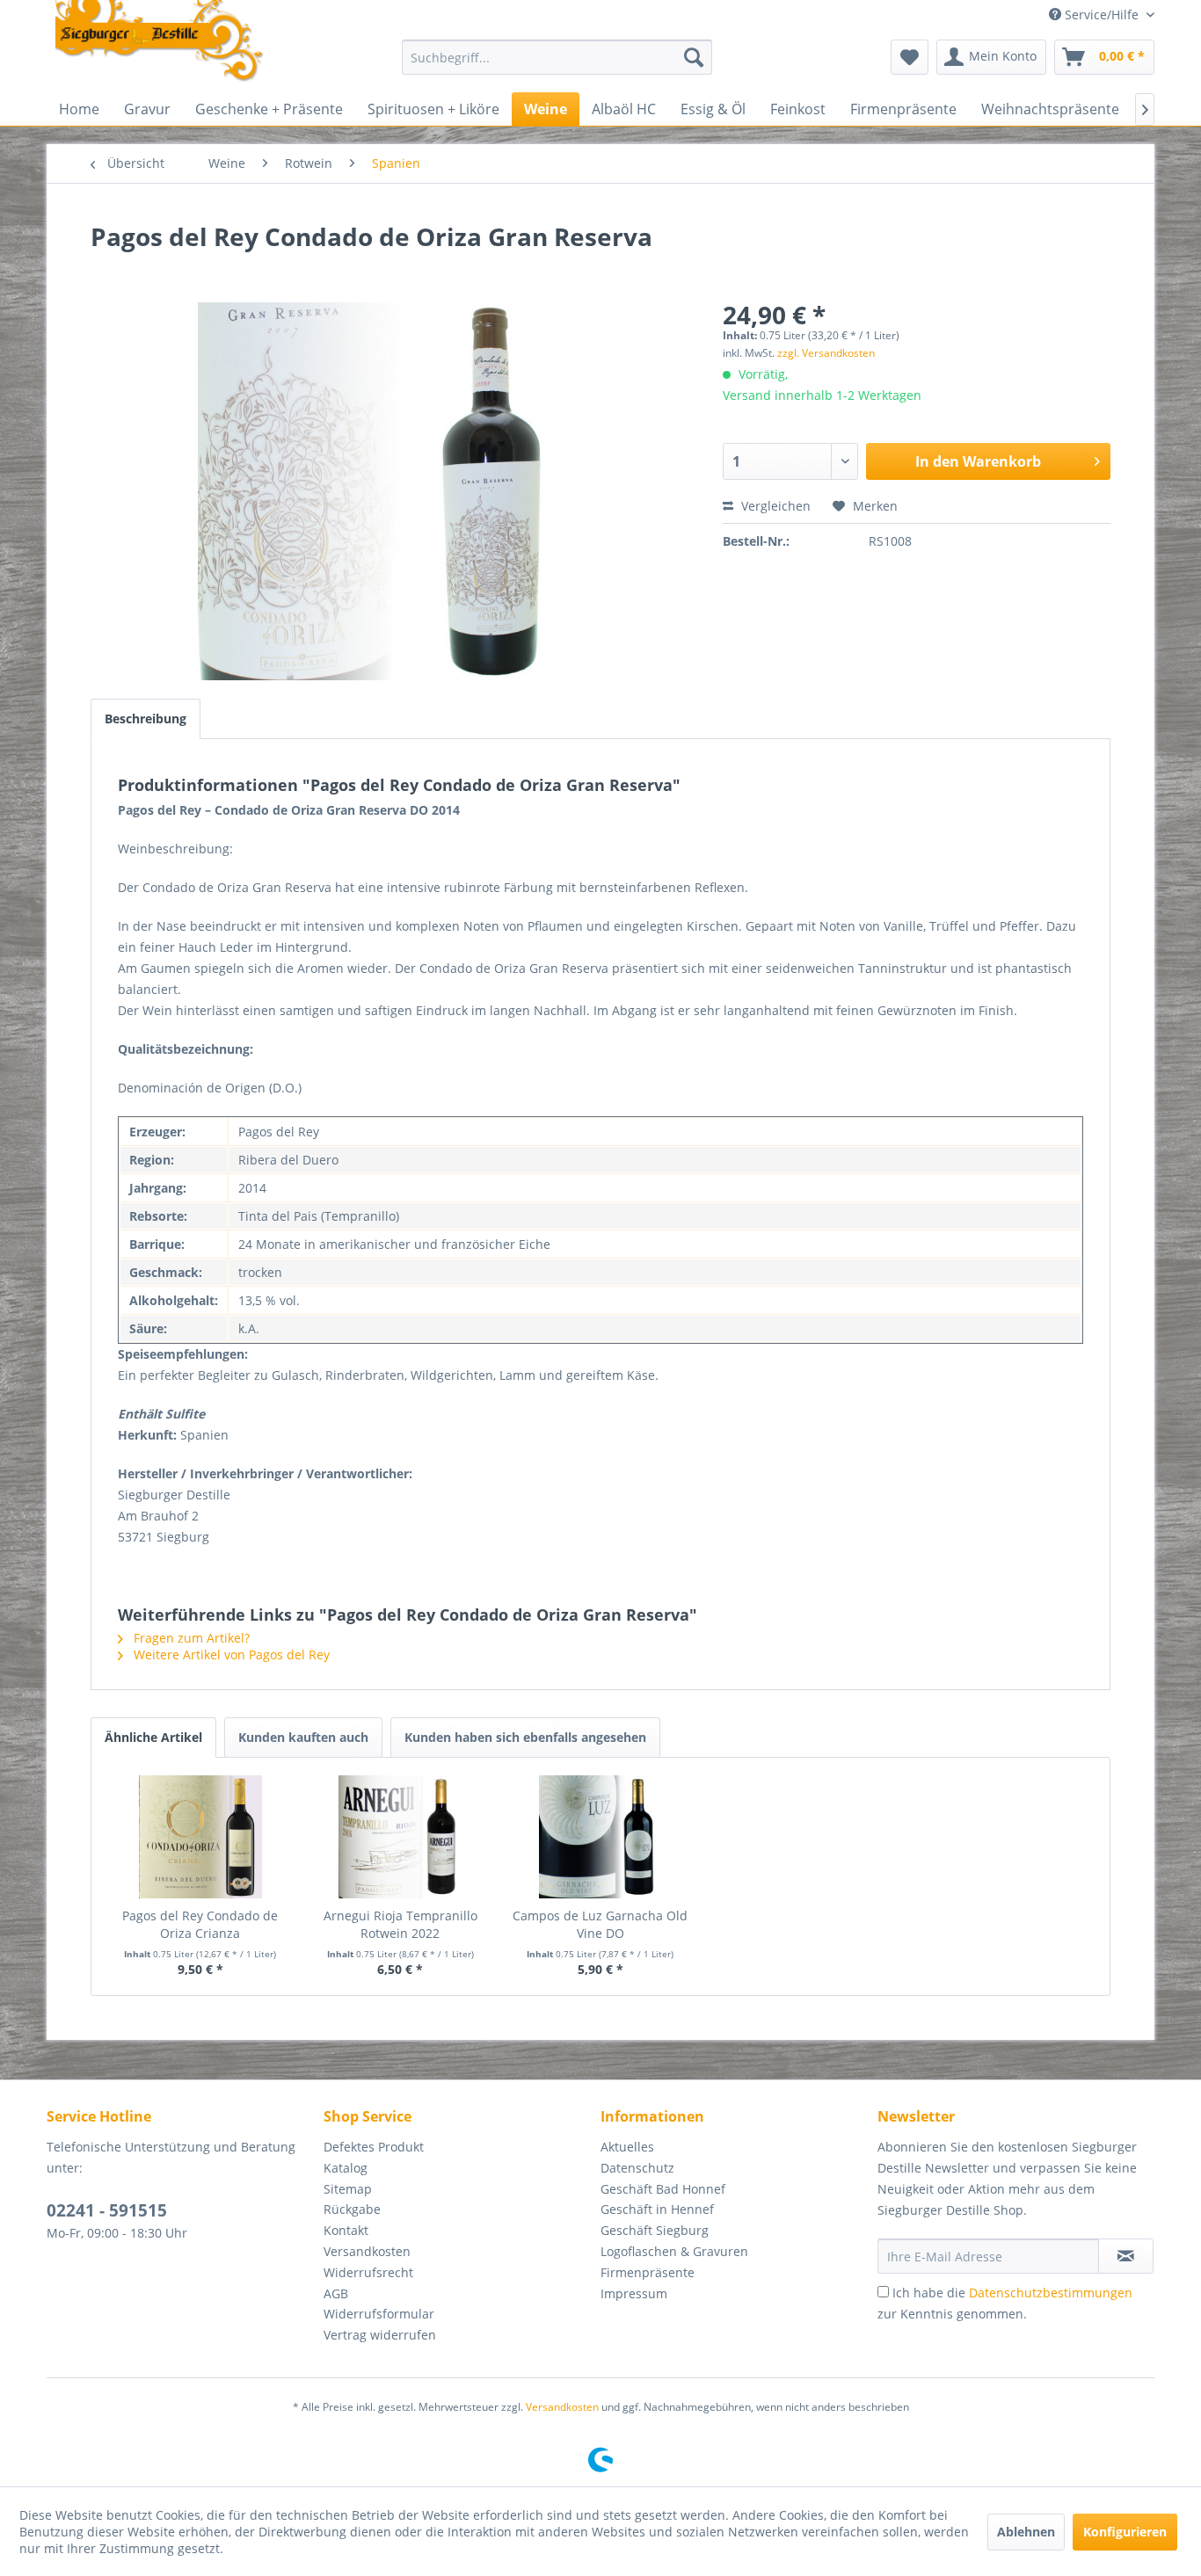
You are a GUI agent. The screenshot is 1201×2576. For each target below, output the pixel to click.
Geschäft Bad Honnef (663, 2189)
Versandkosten (367, 2251)
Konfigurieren (1125, 2532)
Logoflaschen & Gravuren (674, 2251)
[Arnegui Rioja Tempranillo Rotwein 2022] (401, 1837)
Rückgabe (352, 2209)
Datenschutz (637, 2168)
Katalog (346, 2168)
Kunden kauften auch (303, 1737)
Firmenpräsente (648, 2272)
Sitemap (348, 2189)
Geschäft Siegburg (655, 2230)
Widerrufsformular (379, 2314)
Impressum (634, 2293)
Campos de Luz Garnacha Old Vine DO (600, 1924)
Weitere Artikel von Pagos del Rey (230, 1654)
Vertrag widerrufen (380, 2335)
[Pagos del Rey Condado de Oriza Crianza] (200, 1837)
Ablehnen (1026, 2532)
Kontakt (346, 2230)
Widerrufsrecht (368, 2272)
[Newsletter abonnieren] (1126, 2256)
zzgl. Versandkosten (826, 353)
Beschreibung (146, 718)
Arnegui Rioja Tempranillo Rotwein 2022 (400, 1924)
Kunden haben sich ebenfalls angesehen (525, 1737)
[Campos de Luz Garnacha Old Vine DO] (600, 1837)
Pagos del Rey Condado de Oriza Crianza (200, 1924)
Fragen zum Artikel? (190, 1638)
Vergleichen (774, 506)
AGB (336, 2293)
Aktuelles (627, 2147)
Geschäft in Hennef (657, 2209)
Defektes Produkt (374, 2147)
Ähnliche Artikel (153, 1737)
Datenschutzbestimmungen (1051, 2293)
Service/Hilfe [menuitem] (1102, 15)
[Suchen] (694, 57)
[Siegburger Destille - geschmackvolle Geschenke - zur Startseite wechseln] (160, 42)
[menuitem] (557, 57)
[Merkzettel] (910, 57)
